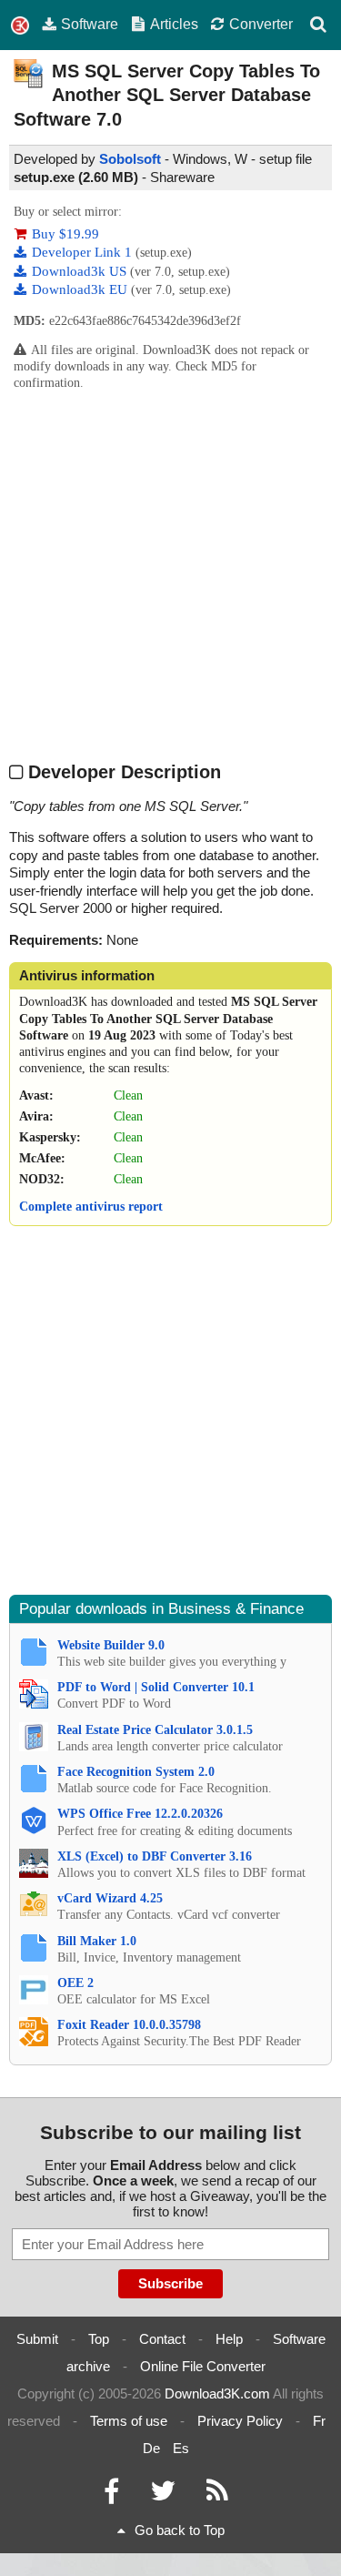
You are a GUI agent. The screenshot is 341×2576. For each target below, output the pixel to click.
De (151, 2448)
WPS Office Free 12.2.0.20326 (140, 1814)
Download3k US (81, 271)
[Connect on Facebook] (111, 2495)
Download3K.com (217, 2393)
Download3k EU (81, 289)
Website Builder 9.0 (111, 1645)
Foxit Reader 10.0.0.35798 (129, 2025)
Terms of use (129, 2421)
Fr (319, 2421)
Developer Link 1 (84, 252)
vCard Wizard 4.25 (110, 1898)
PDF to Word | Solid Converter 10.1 (156, 1687)
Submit (37, 2339)
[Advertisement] (170, 575)
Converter (261, 24)
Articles (174, 24)
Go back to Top (180, 2530)
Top (99, 2339)
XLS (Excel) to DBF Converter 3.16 (155, 1856)
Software (90, 24)
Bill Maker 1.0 (97, 1941)
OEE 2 (75, 1983)
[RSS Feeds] (217, 2495)
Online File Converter (203, 2366)
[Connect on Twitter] (163, 2495)
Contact (162, 2339)
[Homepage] (20, 26)
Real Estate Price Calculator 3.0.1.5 (155, 1730)
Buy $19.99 (65, 234)
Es (181, 2448)
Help (229, 2339)
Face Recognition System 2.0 (136, 1772)
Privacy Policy (240, 2421)
